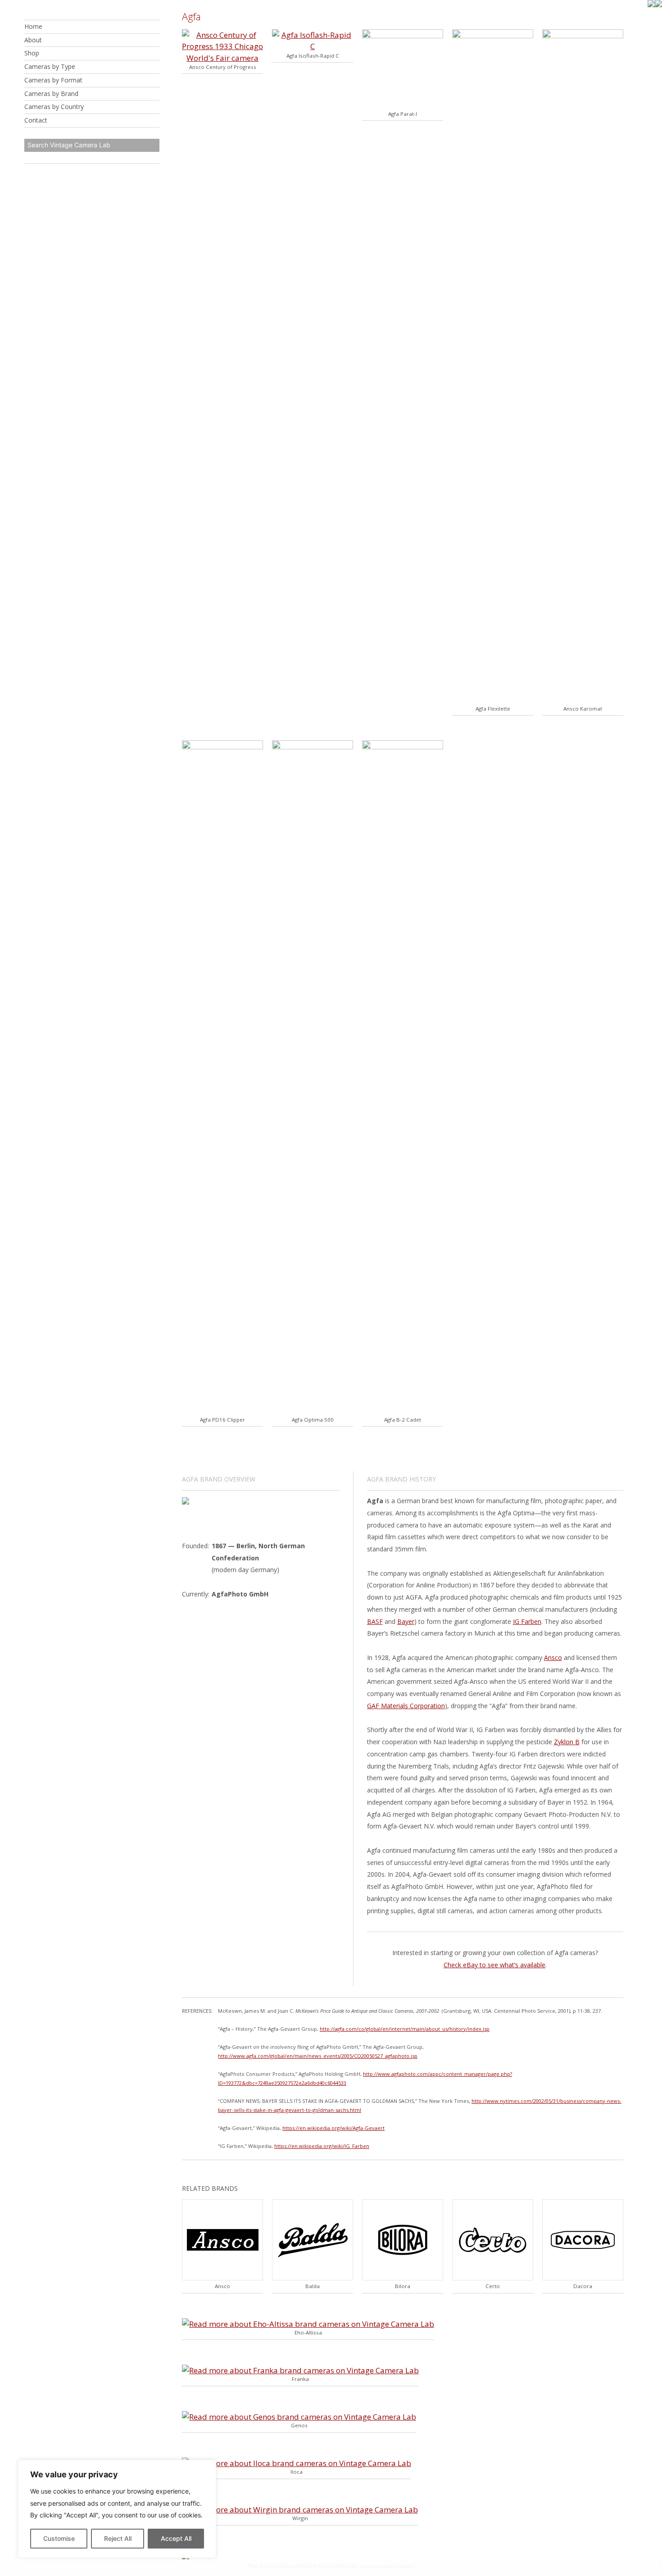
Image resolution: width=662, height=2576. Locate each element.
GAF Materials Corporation (406, 1706)
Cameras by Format (53, 80)
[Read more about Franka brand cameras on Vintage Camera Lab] (300, 2370)
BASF (375, 1621)
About (33, 40)
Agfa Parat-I (403, 114)
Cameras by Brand (51, 93)
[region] (117, 2509)
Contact (36, 120)
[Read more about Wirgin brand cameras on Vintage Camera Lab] (300, 2510)
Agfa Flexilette (493, 709)
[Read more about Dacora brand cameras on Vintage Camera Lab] (583, 2277)
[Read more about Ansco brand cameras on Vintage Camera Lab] (222, 2277)
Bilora (403, 2286)
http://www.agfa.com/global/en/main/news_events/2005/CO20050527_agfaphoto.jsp (318, 2056)
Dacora (583, 2286)
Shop (32, 53)
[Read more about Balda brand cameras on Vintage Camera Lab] (313, 2277)
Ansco (553, 1657)
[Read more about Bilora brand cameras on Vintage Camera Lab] (403, 2277)
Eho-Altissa (308, 2332)
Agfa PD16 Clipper (222, 1420)
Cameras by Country (54, 107)
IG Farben (527, 1621)
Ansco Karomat (583, 709)
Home (33, 26)
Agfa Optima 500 (313, 1420)
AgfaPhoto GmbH (240, 1594)
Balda (313, 2286)
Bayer (406, 1621)
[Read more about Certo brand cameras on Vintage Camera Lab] (493, 2277)
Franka (300, 2379)
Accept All (176, 2538)
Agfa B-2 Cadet (403, 1420)
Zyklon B (567, 1742)
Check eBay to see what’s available (494, 1965)
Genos (299, 2425)
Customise (59, 2538)
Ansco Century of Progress (223, 67)
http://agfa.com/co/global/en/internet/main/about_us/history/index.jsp (405, 2029)
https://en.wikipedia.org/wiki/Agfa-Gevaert (333, 2128)
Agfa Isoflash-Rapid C (313, 56)
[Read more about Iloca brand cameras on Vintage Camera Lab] (297, 2463)
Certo (493, 2286)
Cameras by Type (50, 66)
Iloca (297, 2472)
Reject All (118, 2538)
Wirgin (300, 2518)
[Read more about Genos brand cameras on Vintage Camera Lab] (299, 2417)
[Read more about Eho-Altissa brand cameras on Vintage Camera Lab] (308, 2324)
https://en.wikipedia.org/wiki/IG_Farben (322, 2146)
